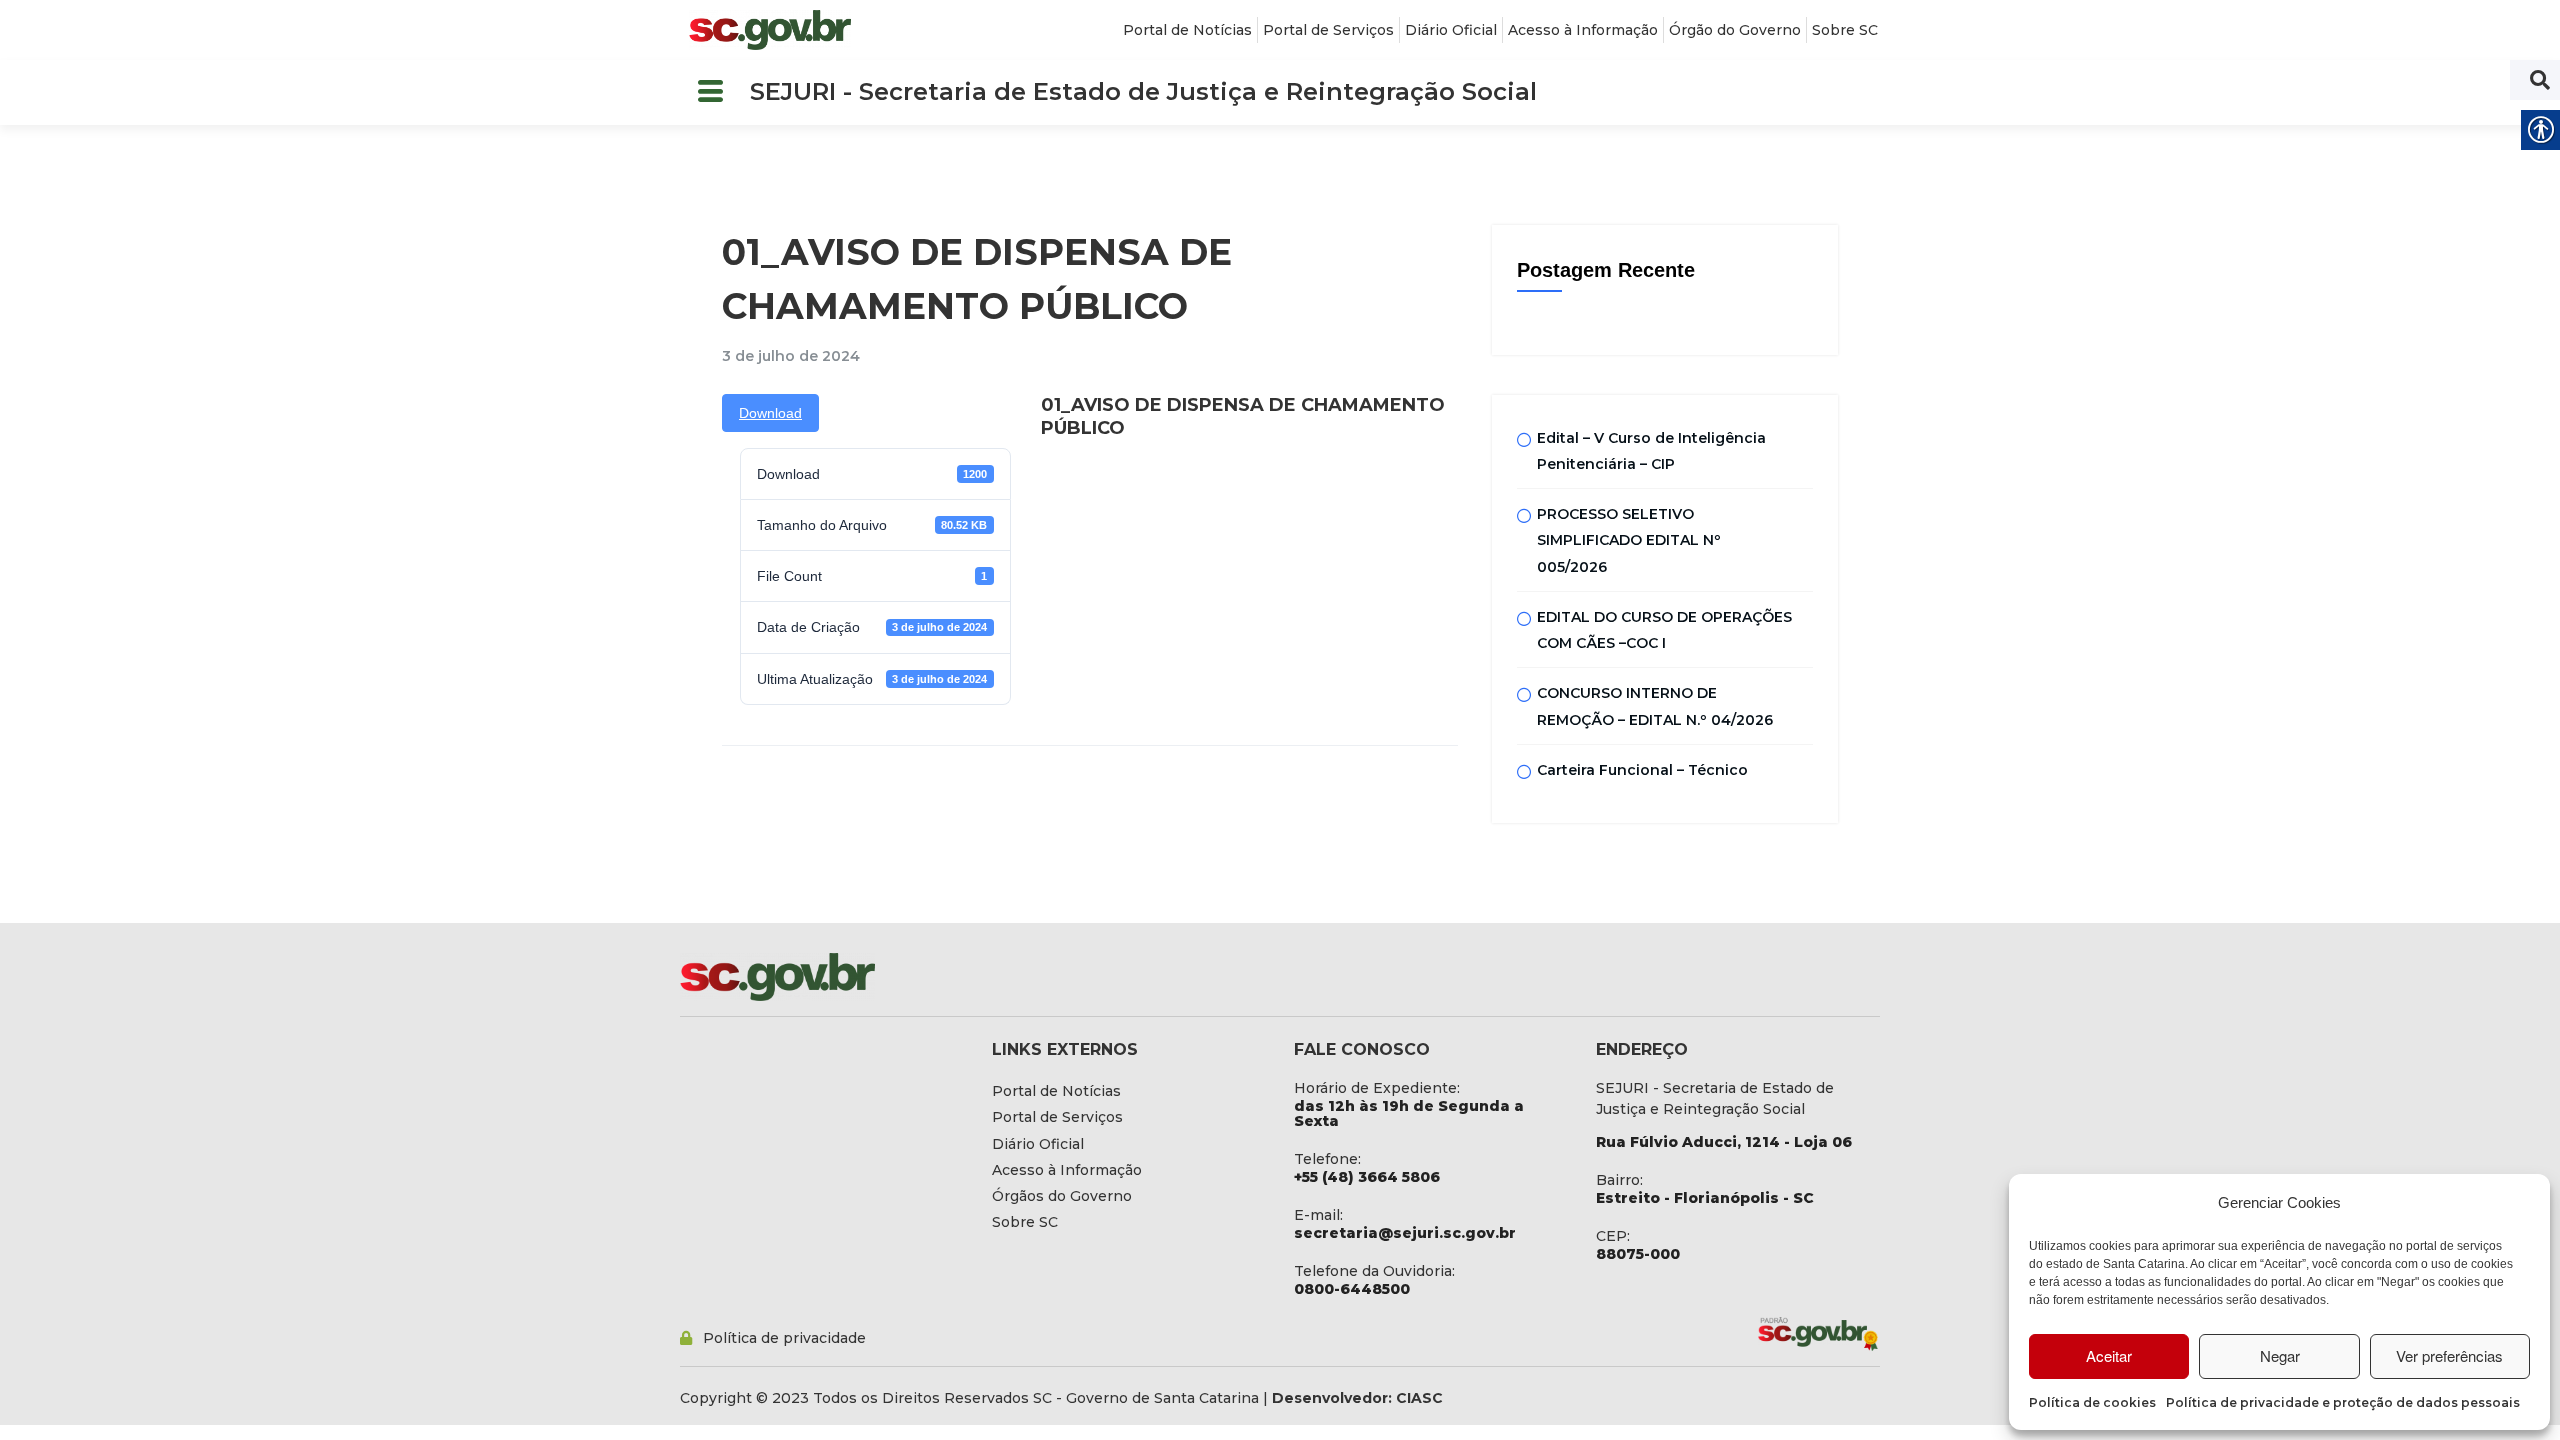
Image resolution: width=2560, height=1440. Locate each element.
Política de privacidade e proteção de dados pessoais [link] (2343, 1402)
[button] (710, 92)
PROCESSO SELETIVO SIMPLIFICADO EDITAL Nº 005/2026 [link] (1629, 540)
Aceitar (2109, 1355)
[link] (770, 30)
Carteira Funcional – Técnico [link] (1642, 770)
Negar (2280, 1355)
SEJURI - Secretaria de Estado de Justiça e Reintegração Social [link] (1143, 91)
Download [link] (770, 413)
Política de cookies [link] (2092, 1402)
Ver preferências (2449, 1355)
